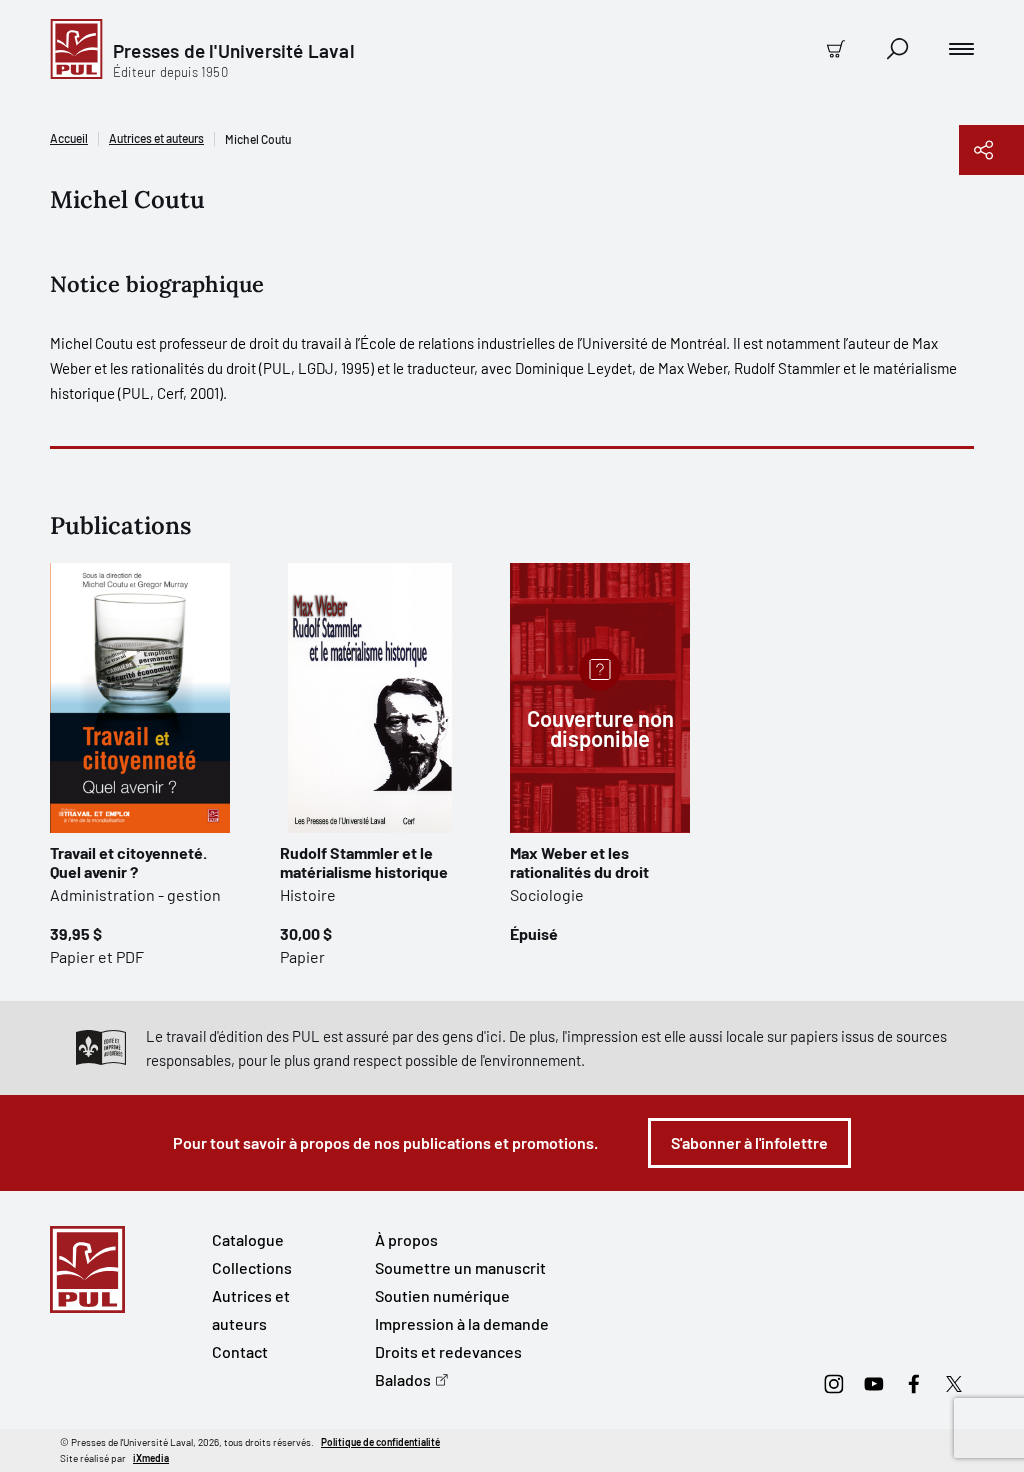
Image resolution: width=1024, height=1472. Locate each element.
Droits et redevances (448, 1351)
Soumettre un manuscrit (460, 1267)
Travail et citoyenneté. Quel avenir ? (128, 862)
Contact (240, 1351)
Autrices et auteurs (156, 138)
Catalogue (248, 1239)
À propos (406, 1239)
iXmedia (151, 1458)
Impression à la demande (462, 1323)
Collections (252, 1267)
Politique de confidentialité (380, 1442)
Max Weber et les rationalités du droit (579, 862)
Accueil (69, 138)
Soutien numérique (442, 1295)
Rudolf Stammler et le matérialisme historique (364, 862)
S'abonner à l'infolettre (749, 1142)
